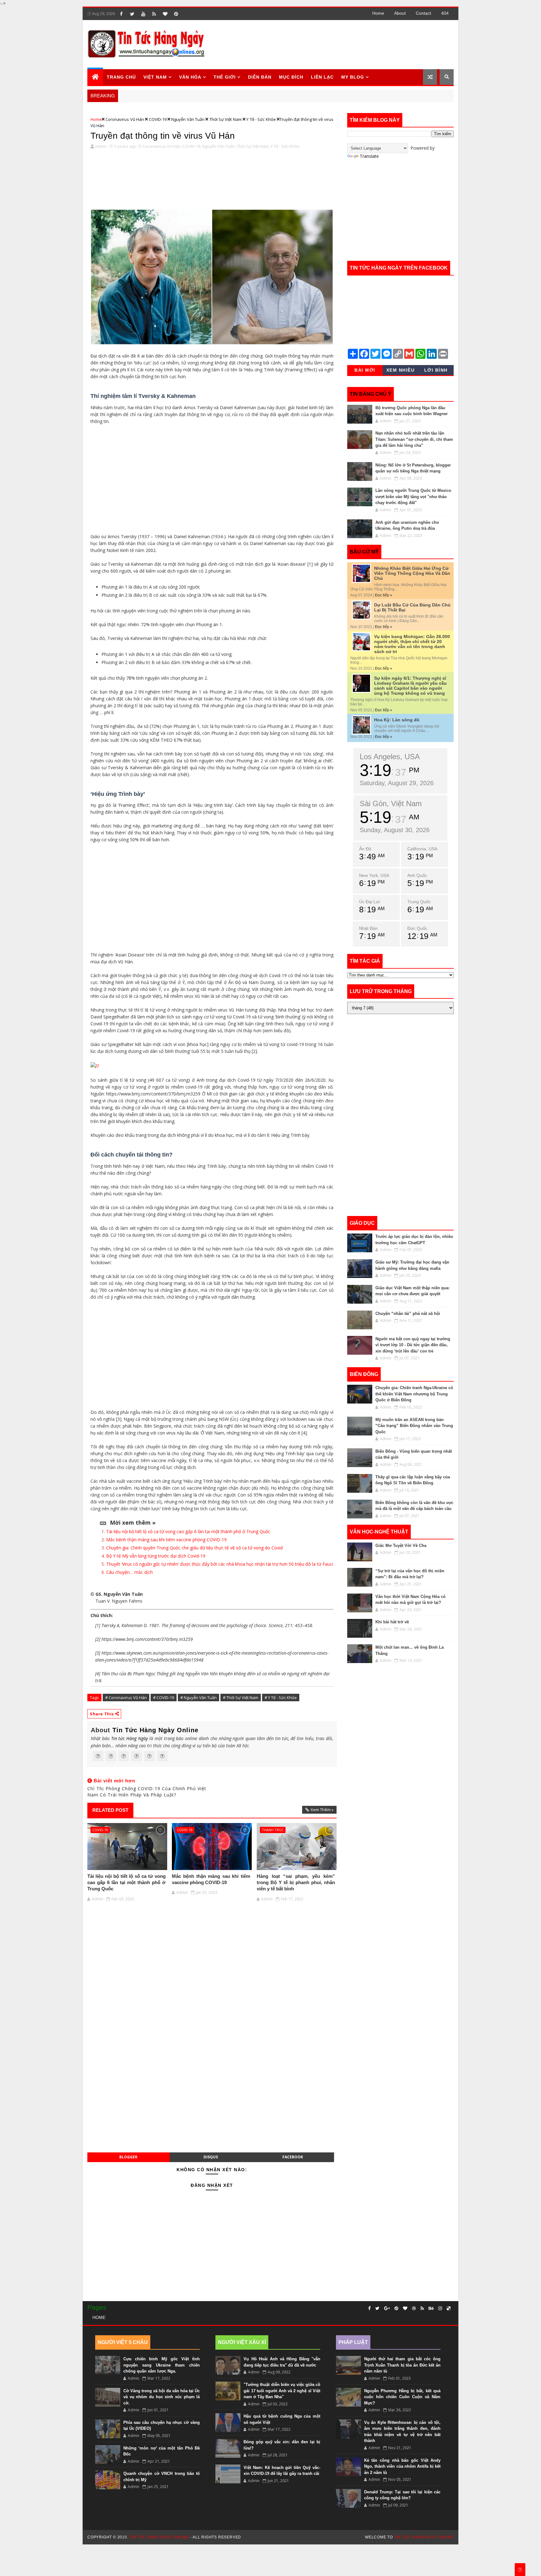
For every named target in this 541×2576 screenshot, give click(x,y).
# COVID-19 (164, 1698)
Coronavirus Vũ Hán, (162, 146)
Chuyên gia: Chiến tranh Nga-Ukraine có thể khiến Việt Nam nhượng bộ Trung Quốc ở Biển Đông (414, 1394)
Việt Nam (155, 77)
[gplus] (387, 2308)
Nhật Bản (368, 928)
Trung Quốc (419, 902)
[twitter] (132, 14)
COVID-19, (192, 146)
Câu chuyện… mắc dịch (129, 1572)
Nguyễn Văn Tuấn (188, 119)
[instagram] (440, 2308)
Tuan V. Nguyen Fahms (119, 1601)
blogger (128, 2157)
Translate (369, 156)
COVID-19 (158, 119)
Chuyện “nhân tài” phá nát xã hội (408, 1314)
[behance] (431, 2308)
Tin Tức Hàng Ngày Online (155, 1730)
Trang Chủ (121, 77)
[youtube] (143, 14)
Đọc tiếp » (384, 595)
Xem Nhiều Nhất (401, 371)
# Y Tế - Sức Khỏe (281, 1698)
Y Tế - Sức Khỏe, (285, 146)
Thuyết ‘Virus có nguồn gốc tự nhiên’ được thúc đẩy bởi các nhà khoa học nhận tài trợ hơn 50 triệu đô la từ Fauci (220, 1564)
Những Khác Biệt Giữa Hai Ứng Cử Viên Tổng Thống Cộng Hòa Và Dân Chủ (412, 573)
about (400, 13)
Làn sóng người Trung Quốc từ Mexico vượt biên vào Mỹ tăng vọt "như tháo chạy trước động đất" (413, 497)
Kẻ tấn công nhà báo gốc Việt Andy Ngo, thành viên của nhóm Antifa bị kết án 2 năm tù (402, 2466)
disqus (211, 2157)
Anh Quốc (417, 875)
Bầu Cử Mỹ (364, 552)
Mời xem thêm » (133, 1522)
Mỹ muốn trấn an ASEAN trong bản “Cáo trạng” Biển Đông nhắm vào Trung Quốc (414, 1426)
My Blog (353, 77)
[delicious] (449, 2308)
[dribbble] (414, 2308)
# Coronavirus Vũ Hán (126, 1698)
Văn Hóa (190, 77)
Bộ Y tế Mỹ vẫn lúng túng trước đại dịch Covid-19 (156, 1556)
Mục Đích (291, 77)
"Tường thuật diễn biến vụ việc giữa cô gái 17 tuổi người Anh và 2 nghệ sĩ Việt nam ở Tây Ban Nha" (282, 2391)
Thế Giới (225, 77)
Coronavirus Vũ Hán (125, 119)
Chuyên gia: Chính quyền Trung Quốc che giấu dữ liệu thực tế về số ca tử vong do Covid (194, 1548)
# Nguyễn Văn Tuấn (198, 1698)
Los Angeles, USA (390, 757)
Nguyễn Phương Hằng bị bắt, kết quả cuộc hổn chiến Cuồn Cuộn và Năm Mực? (402, 2397)
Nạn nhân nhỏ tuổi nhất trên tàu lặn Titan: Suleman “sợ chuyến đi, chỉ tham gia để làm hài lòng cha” (414, 439)
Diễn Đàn (260, 77)
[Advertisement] (339, 44)
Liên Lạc (322, 77)
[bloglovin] (165, 14)
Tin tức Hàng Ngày (129, 1738)
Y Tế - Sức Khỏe (261, 119)
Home (378, 13)
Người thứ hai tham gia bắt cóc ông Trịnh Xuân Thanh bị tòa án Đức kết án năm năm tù (402, 2365)
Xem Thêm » (322, 1810)
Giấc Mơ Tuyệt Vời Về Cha (401, 1546)
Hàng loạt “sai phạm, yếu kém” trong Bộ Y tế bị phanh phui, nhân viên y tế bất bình (296, 1883)
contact (423, 13)
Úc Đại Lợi (369, 902)
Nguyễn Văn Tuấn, (219, 146)
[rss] (154, 14)
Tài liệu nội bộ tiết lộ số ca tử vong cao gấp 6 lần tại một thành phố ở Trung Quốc (188, 1531)
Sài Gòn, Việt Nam (391, 804)
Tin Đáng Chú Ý (371, 394)
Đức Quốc (417, 928)
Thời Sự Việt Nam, (253, 146)
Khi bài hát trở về (392, 1622)
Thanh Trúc (273, 1830)
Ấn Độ (365, 849)
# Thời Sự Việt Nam (241, 1698)
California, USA (422, 849)
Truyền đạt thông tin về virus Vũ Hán (163, 136)
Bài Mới (365, 370)
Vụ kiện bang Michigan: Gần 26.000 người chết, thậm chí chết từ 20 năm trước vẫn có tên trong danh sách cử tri (412, 644)
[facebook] (121, 14)
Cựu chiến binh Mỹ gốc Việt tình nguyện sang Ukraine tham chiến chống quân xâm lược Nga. (162, 2365)
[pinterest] (176, 14)
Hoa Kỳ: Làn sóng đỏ (397, 720)
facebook (293, 2157)
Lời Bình (436, 370)
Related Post (110, 1810)
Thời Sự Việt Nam (226, 119)
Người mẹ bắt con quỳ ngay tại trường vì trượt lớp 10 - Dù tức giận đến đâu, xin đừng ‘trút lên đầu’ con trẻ (413, 1345)
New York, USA (374, 875)
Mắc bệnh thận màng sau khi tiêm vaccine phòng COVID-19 (166, 1540)
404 (445, 13)
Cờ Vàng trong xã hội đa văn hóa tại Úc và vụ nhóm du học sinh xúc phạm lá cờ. (162, 2397)
